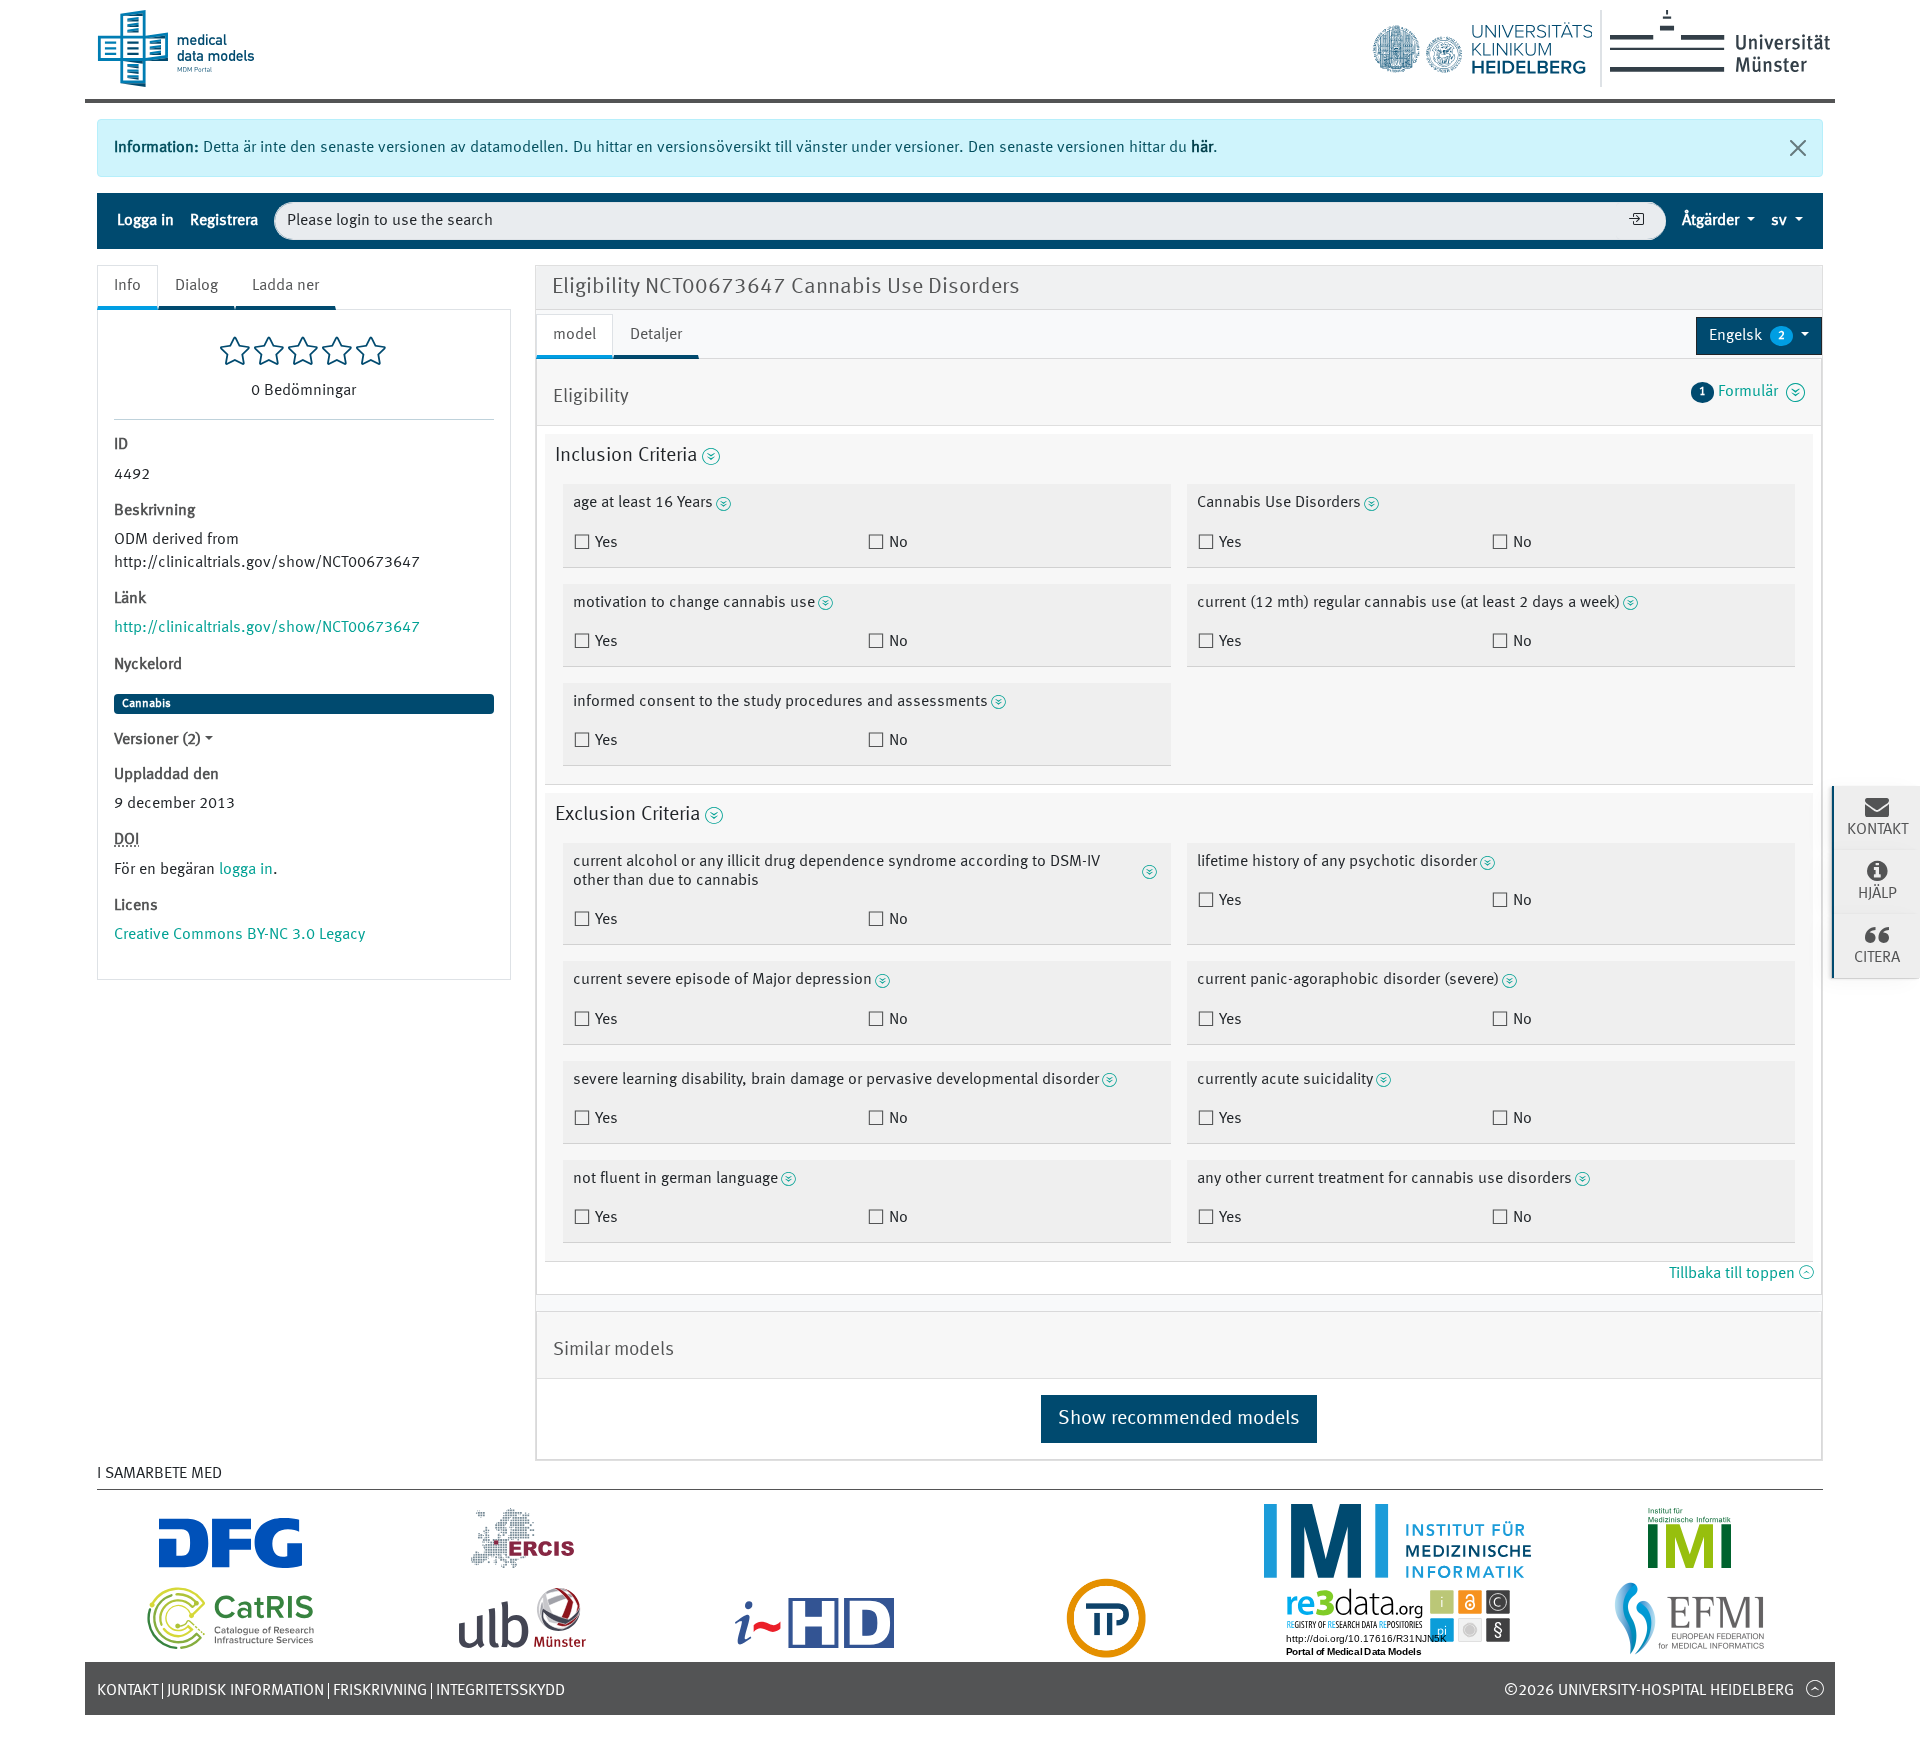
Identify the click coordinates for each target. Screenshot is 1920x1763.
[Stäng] (1798, 148)
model (574, 335)
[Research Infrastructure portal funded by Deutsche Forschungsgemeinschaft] (230, 1566)
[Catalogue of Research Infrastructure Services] (231, 1646)
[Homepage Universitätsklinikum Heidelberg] (1482, 44)
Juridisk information (245, 1691)
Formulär (1742, 392)
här (1202, 148)
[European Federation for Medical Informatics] (1689, 1646)
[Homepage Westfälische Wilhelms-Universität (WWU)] (1716, 41)
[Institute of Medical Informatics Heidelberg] (1398, 1566)
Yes (604, 543)
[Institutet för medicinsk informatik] (1689, 1566)
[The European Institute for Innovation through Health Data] (814, 1646)
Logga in (145, 221)
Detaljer (656, 335)
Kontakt (127, 1691)
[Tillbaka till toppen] (1814, 1688)
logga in (246, 870)
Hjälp (1877, 894)
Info (127, 286)
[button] (1759, 336)
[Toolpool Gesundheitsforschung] (1106, 1646)
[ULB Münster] (522, 1646)
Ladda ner (285, 286)
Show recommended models (1179, 1419)
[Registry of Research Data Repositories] (1398, 1646)
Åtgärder (1712, 221)
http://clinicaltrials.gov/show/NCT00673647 (267, 628)
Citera (1877, 958)
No (896, 543)
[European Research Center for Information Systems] (522, 1566)
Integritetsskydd (500, 1691)
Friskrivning (380, 1691)
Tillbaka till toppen (1734, 1274)
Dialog (196, 286)
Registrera (224, 221)
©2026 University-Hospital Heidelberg (1649, 1691)
